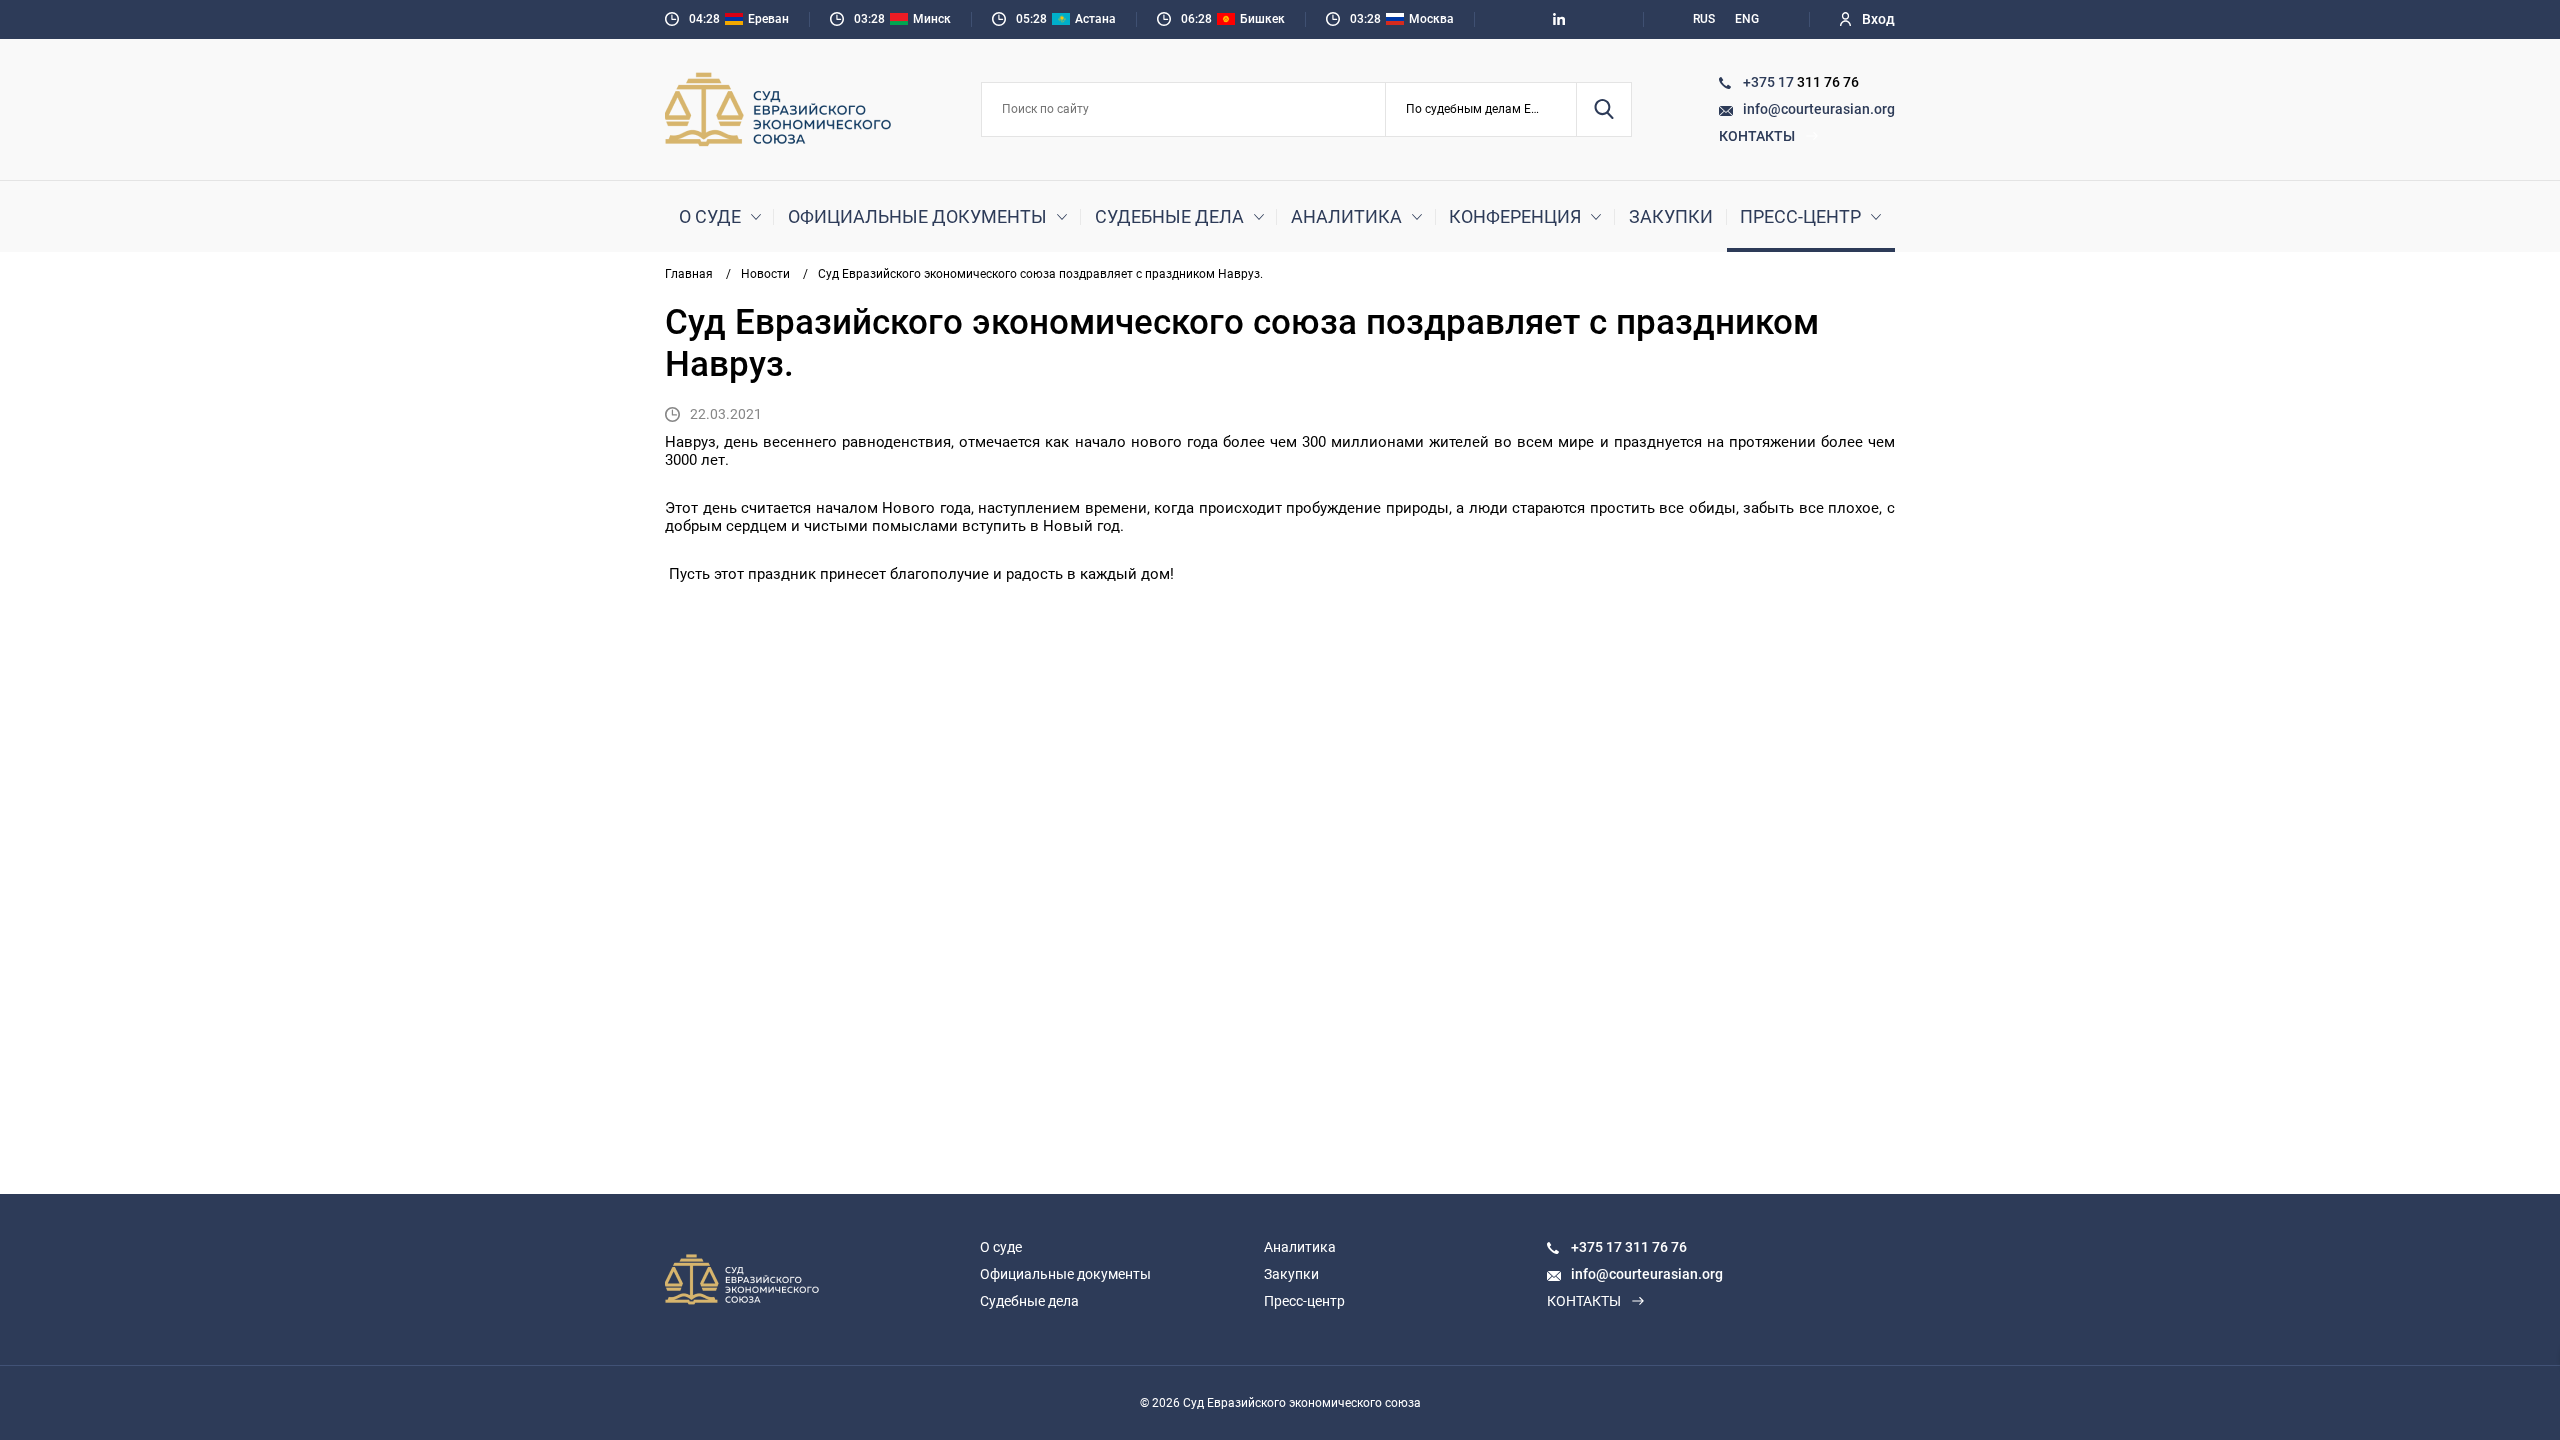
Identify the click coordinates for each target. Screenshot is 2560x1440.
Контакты (1757, 136)
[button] (1481, 109)
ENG (1747, 19)
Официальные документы (917, 216)
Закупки (1671, 216)
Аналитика (1346, 216)
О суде (710, 216)
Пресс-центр (1800, 216)
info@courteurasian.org (1819, 109)
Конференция (1515, 216)
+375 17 (1770, 82)
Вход (1878, 19)
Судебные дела (1169, 216)
